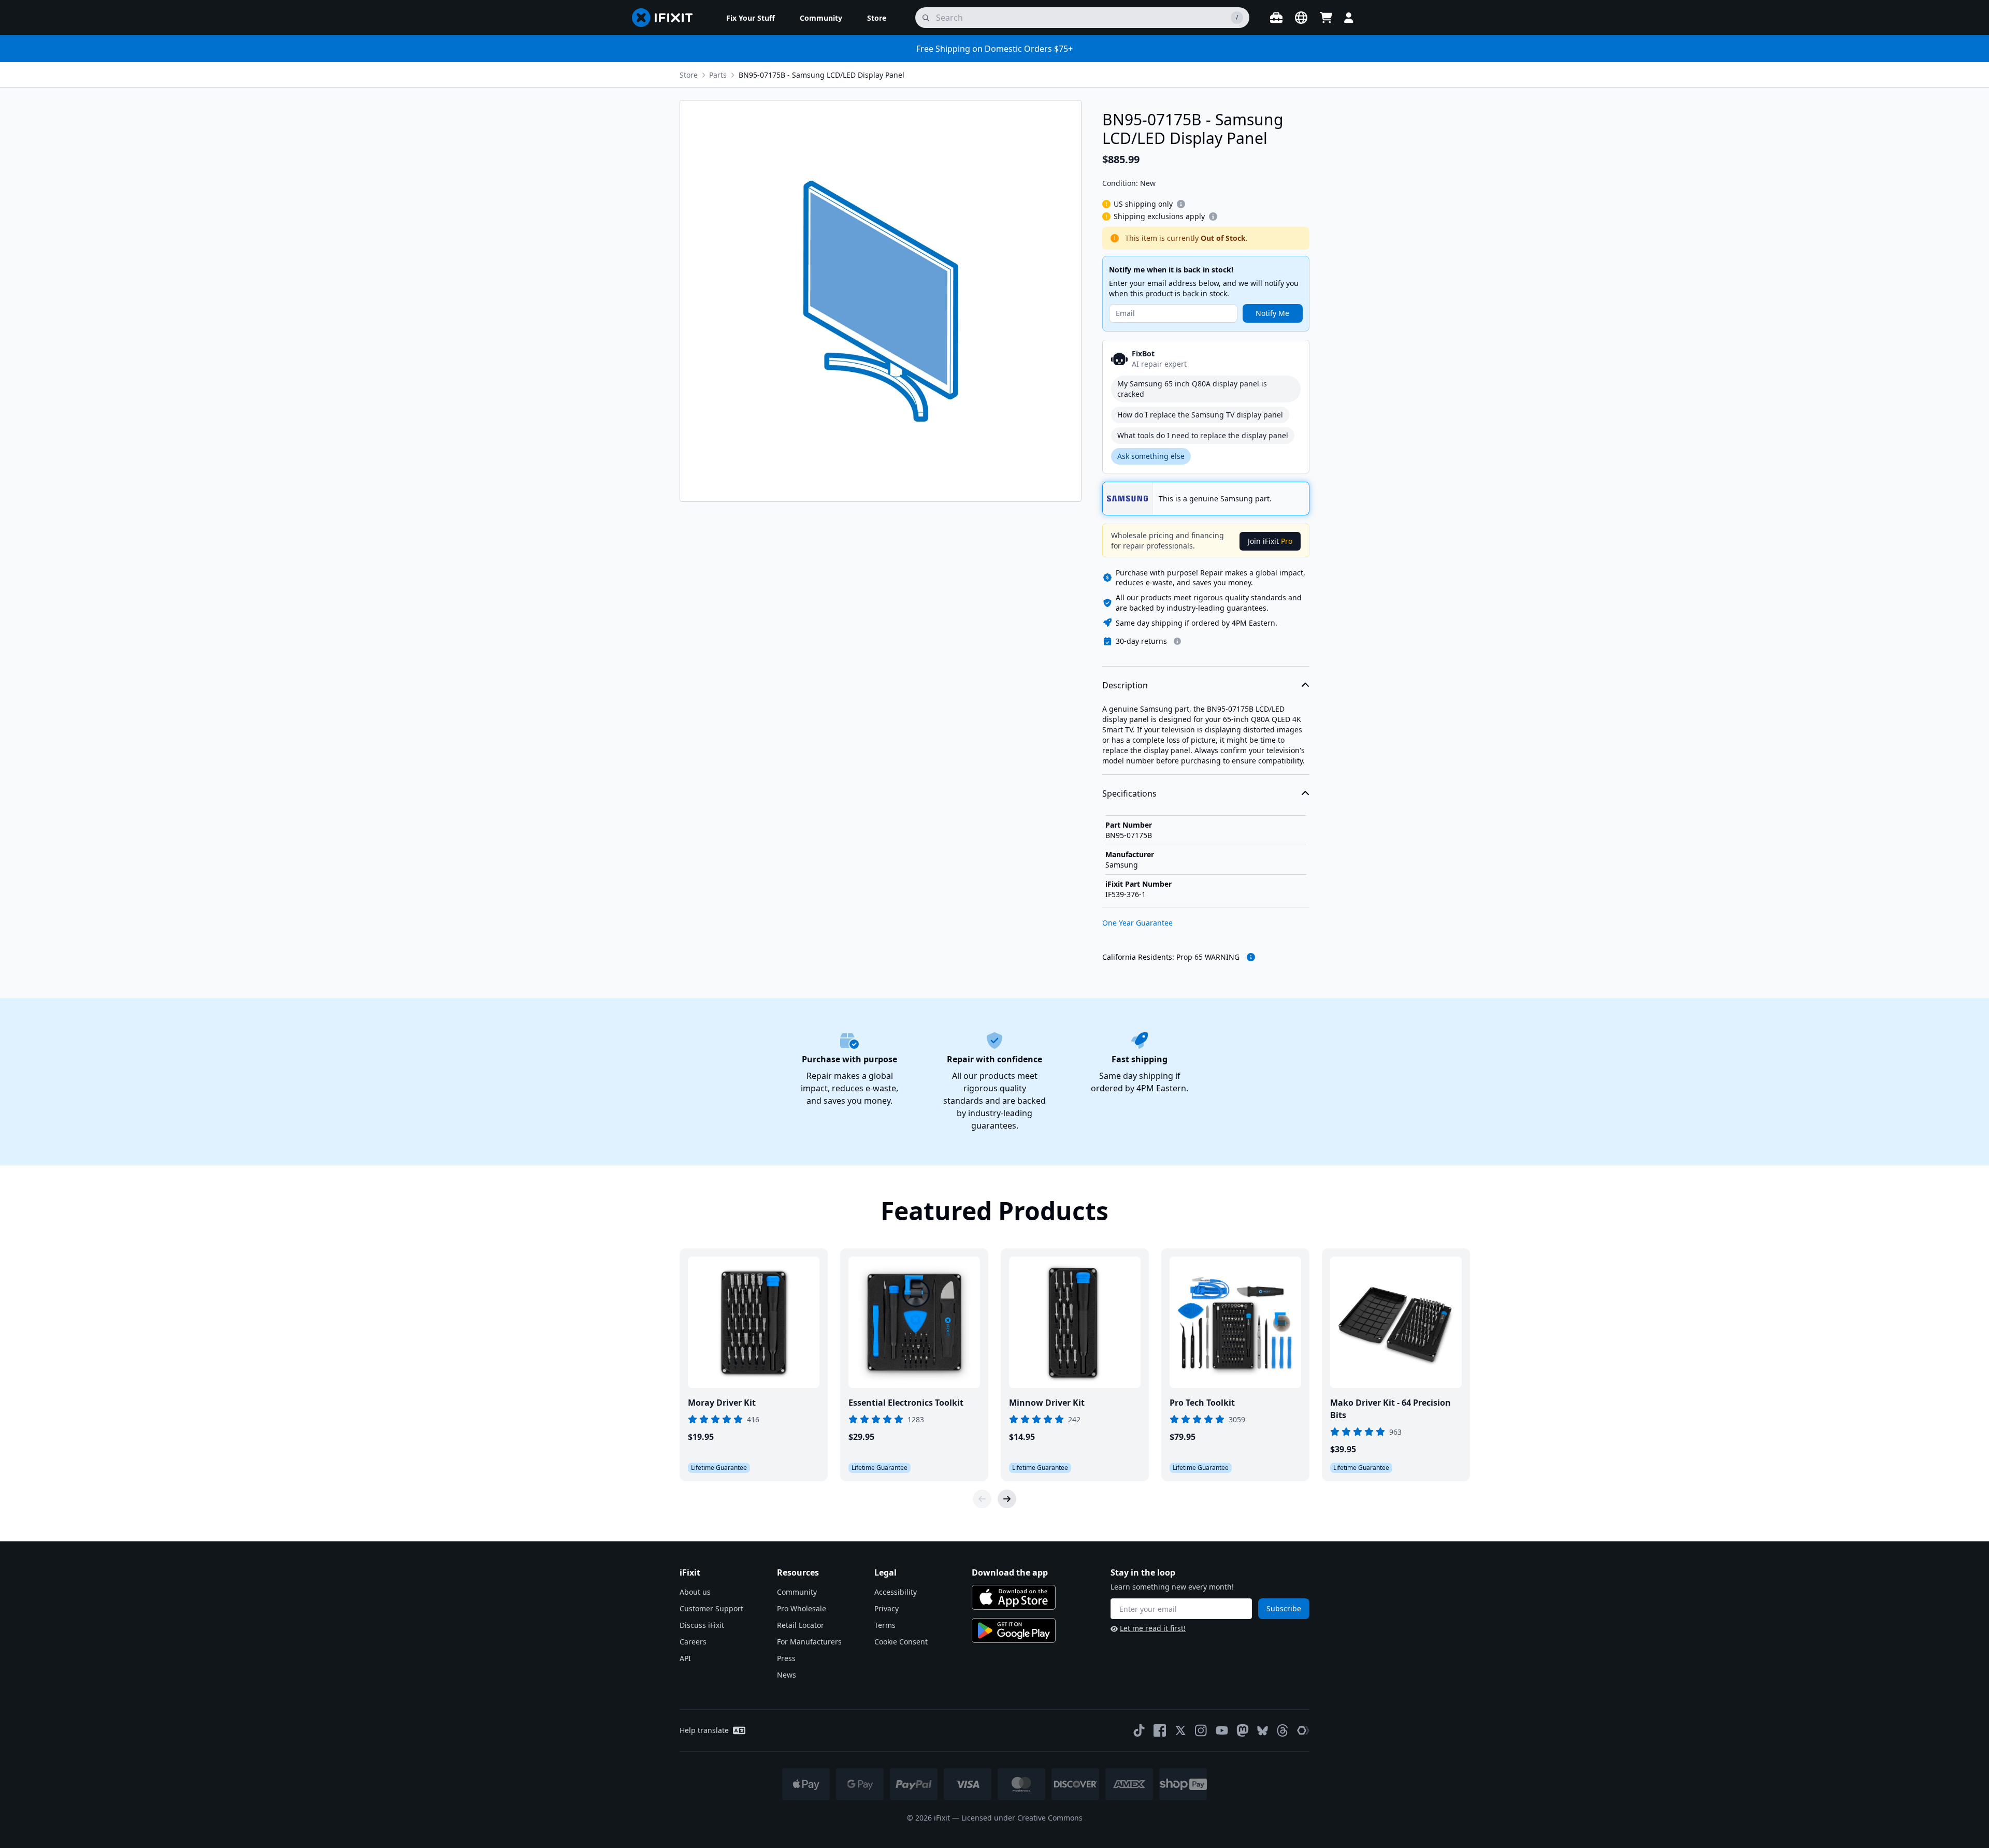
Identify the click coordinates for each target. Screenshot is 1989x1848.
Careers (693, 1642)
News (787, 1675)
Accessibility (896, 1592)
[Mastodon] (1243, 1730)
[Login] (1349, 18)
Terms (885, 1625)
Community (797, 1592)
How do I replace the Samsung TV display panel (1200, 415)
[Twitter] (1180, 1730)
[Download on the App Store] (1014, 1597)
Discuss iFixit (702, 1625)
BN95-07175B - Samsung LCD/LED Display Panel (821, 75)
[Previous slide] (982, 1499)
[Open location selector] (1301, 18)
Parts (718, 75)
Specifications (1129, 793)
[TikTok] (1139, 1730)
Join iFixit (1270, 541)
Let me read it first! (1153, 1628)
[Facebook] (1160, 1730)
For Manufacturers (809, 1642)
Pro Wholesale (802, 1608)
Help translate (704, 1730)
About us (695, 1592)
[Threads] (1282, 1730)
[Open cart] (1326, 18)
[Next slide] (1007, 1499)
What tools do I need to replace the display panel (1203, 435)
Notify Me (1272, 313)
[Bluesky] (1263, 1731)
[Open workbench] (1276, 18)
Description (1125, 685)
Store (689, 75)
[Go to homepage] (667, 18)
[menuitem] (751, 18)
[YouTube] (1222, 1730)
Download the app (1010, 1572)
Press (786, 1658)
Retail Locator (801, 1625)
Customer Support (711, 1608)
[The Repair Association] (1303, 1730)
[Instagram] (1201, 1730)
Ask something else (1151, 456)
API (685, 1658)
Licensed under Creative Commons (1022, 1818)
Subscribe (1284, 1608)
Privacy (887, 1608)
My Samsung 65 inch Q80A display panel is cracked (1192, 389)
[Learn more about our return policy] (1177, 641)
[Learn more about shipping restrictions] (1181, 204)
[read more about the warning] (1251, 957)
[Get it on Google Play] (1014, 1630)
